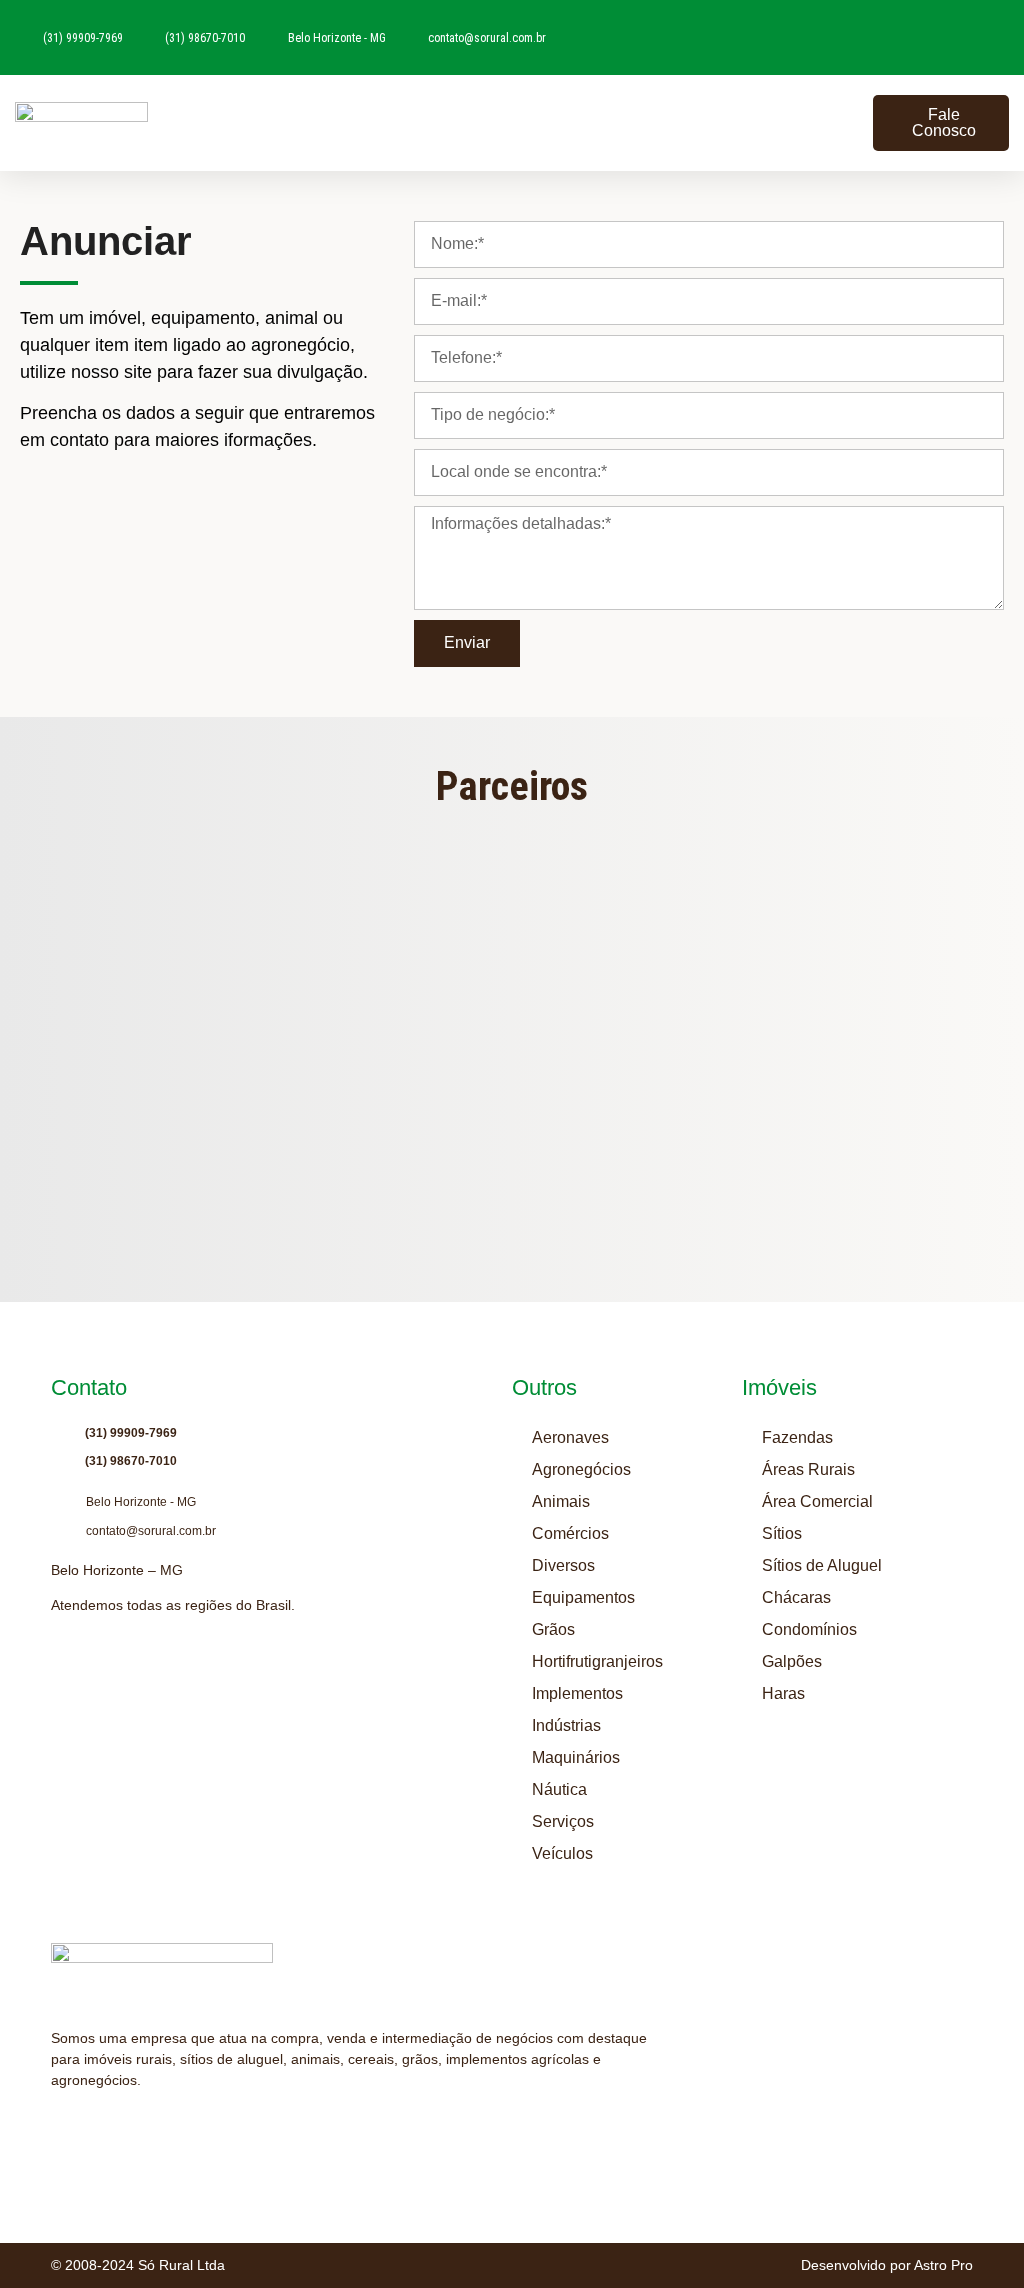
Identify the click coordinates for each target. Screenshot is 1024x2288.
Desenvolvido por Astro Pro (887, 2265)
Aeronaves (570, 1437)
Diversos (563, 1565)
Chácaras (796, 1597)
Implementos (577, 1693)
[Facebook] (136, 2130)
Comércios (570, 1533)
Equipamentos (583, 1597)
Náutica (559, 1789)
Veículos (562, 1853)
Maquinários (576, 1757)
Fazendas (797, 1437)
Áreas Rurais (808, 1469)
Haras (783, 1693)
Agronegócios (581, 1469)
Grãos (553, 1629)
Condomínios (809, 1629)
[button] (849, 123)
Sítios (782, 1533)
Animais (561, 1501)
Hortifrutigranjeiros (597, 1661)
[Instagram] (60, 2130)
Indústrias (566, 1725)
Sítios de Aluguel (822, 1565)
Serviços (563, 1821)
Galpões (792, 1661)
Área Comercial (817, 1501)
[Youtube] (98, 2130)
